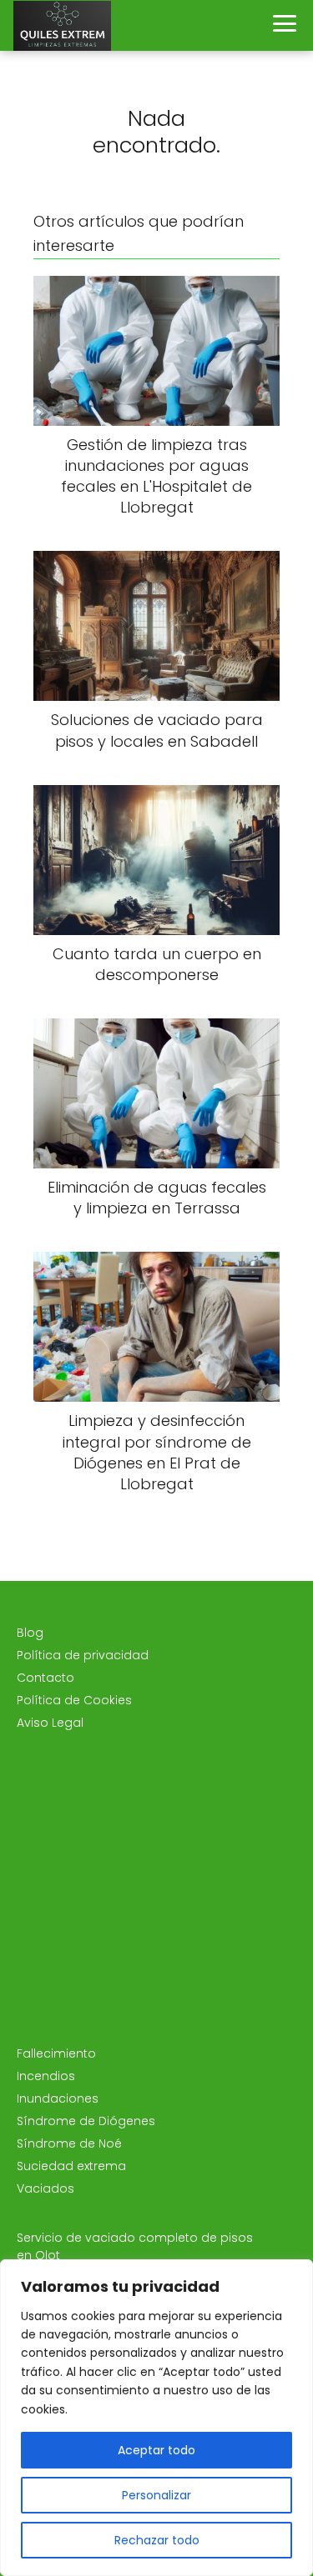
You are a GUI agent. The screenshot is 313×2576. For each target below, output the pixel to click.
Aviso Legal (50, 1723)
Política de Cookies (74, 1700)
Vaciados (45, 2188)
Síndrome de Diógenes (86, 2121)
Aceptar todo (156, 2450)
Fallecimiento (56, 2053)
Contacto (45, 1678)
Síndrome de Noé (69, 2143)
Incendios (46, 2076)
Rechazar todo (157, 2540)
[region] (156, 2418)
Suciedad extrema (71, 2166)
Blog (30, 1633)
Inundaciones (58, 2098)
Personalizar (156, 2495)
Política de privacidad (83, 1655)
